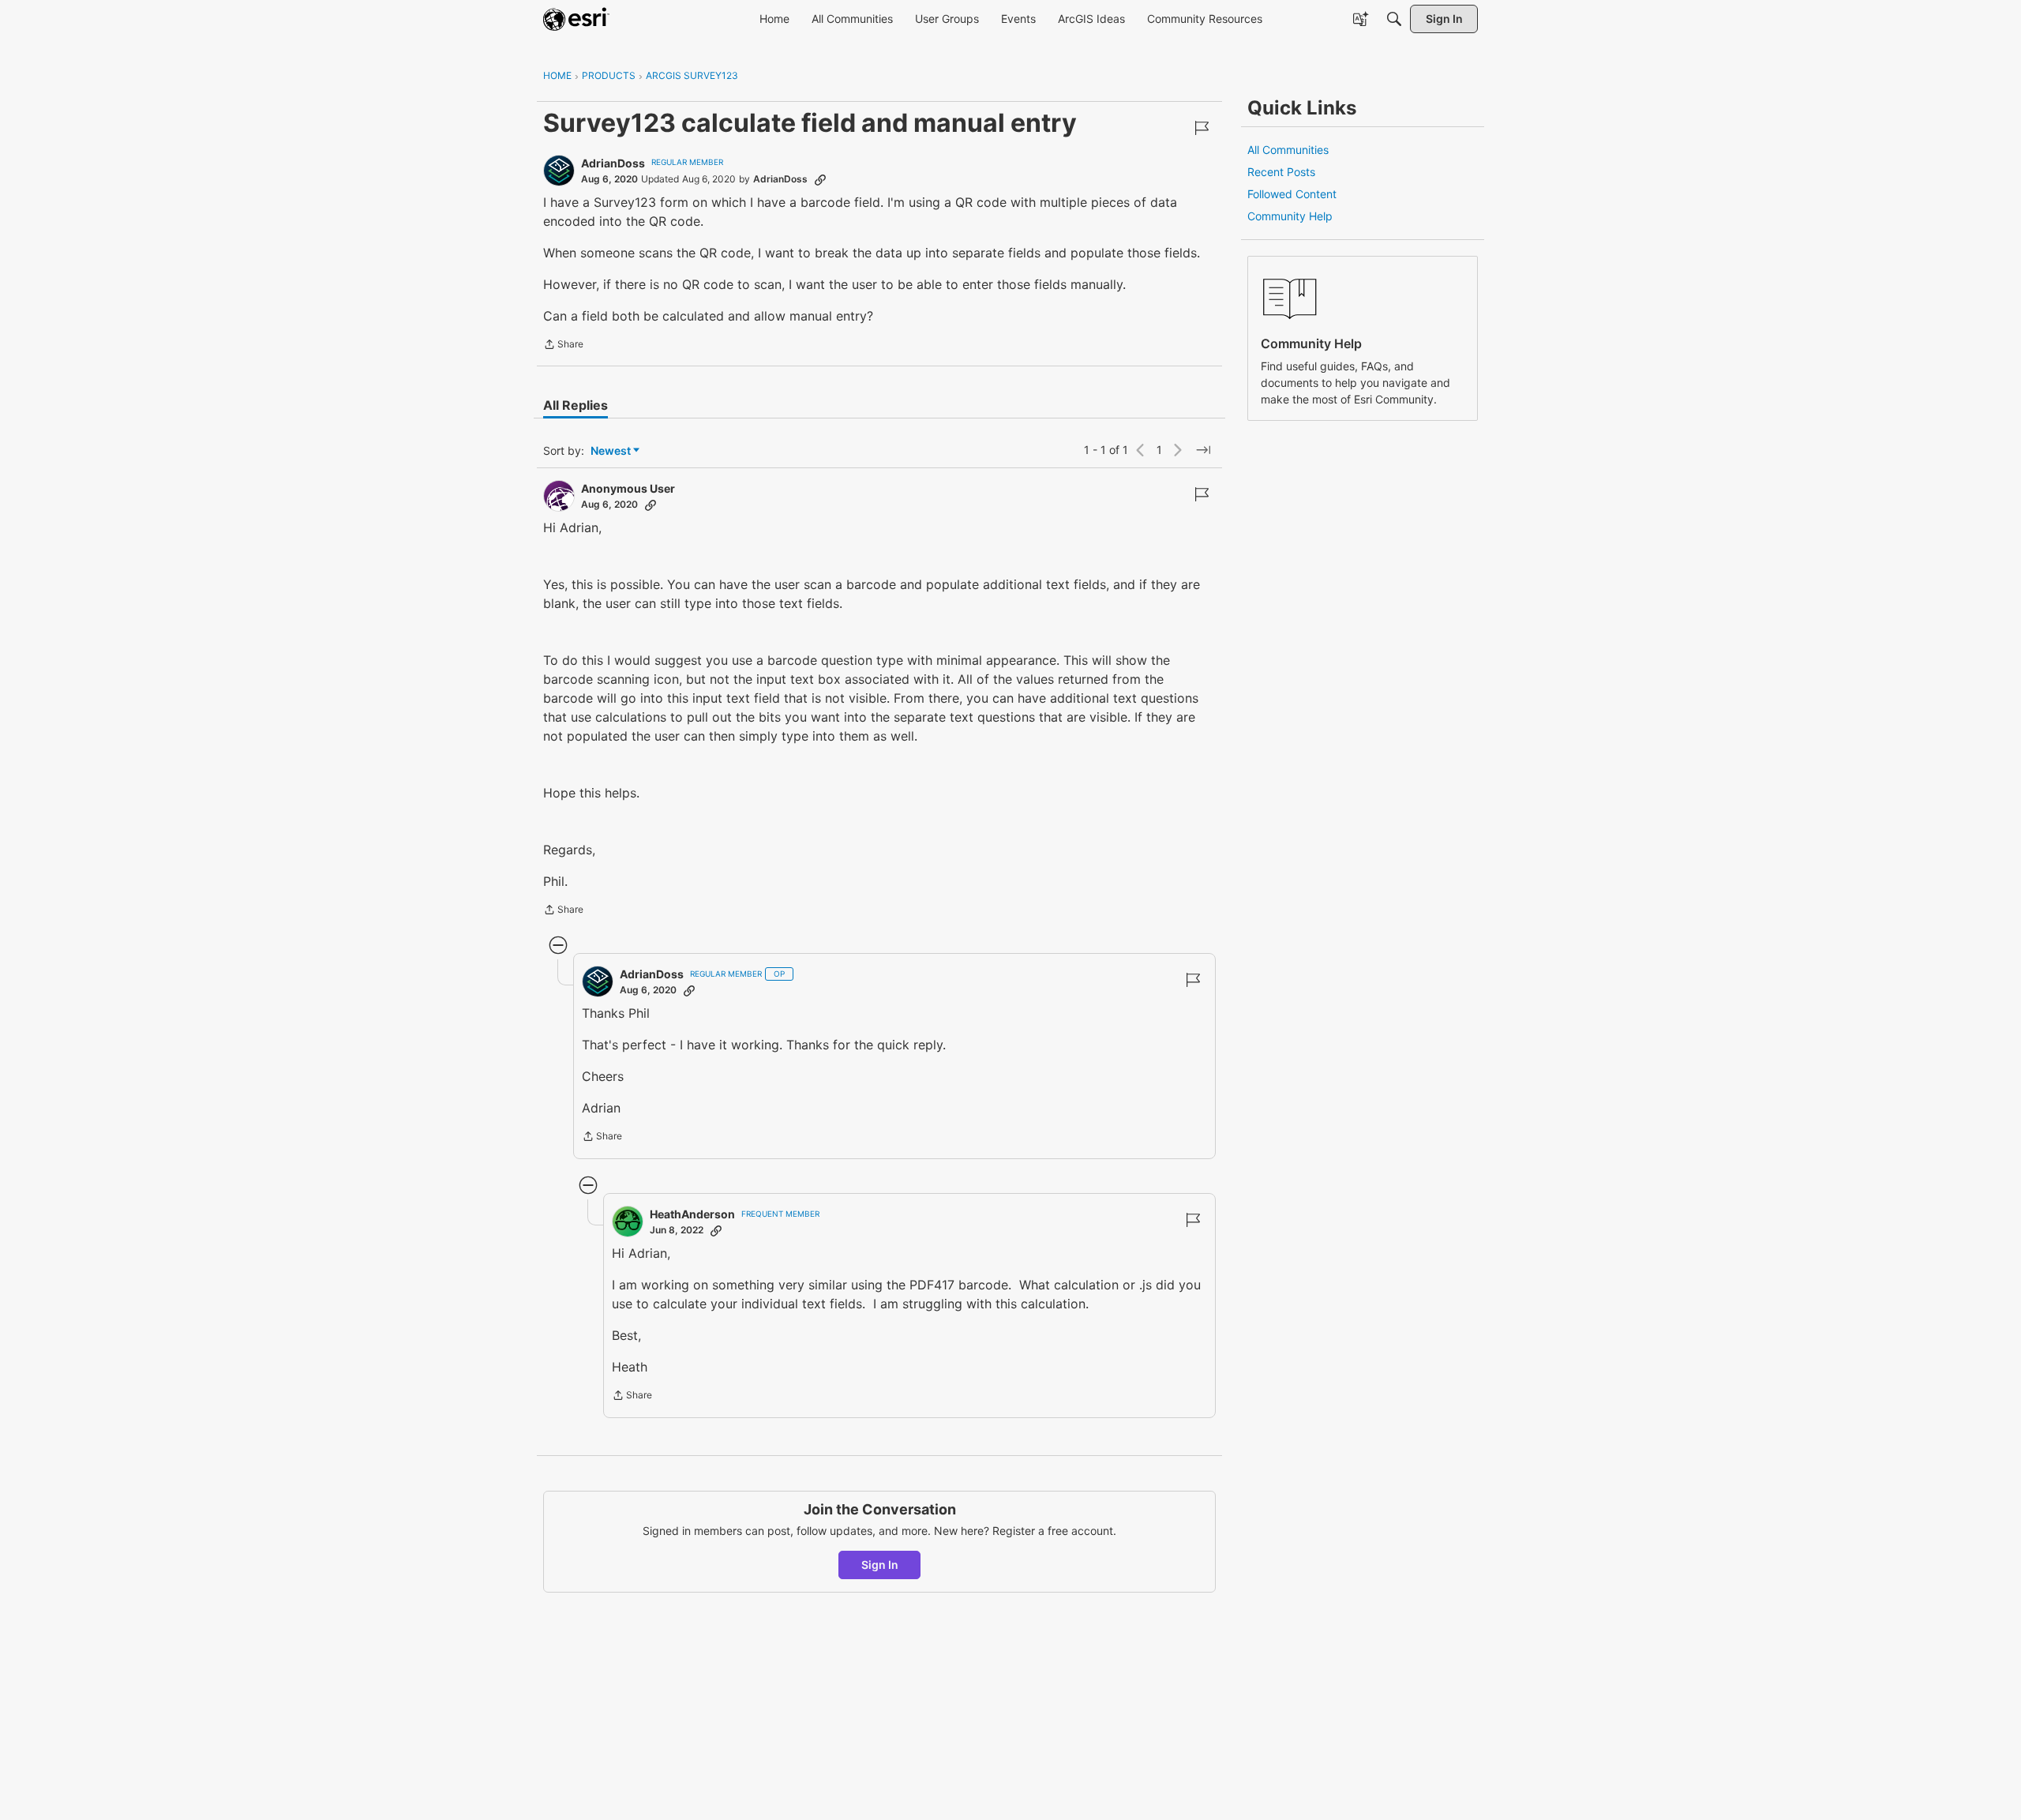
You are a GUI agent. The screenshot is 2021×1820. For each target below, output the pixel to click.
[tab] (576, 405)
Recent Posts (1281, 172)
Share (563, 346)
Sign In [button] (880, 1565)
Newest (611, 451)
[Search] (1394, 19)
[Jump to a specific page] (1203, 450)
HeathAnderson (692, 1214)
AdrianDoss (613, 163)
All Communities (1288, 150)
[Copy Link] (820, 179)
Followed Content (1292, 194)
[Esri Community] (576, 19)
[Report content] (1202, 128)
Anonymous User (628, 488)
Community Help (1290, 216)
